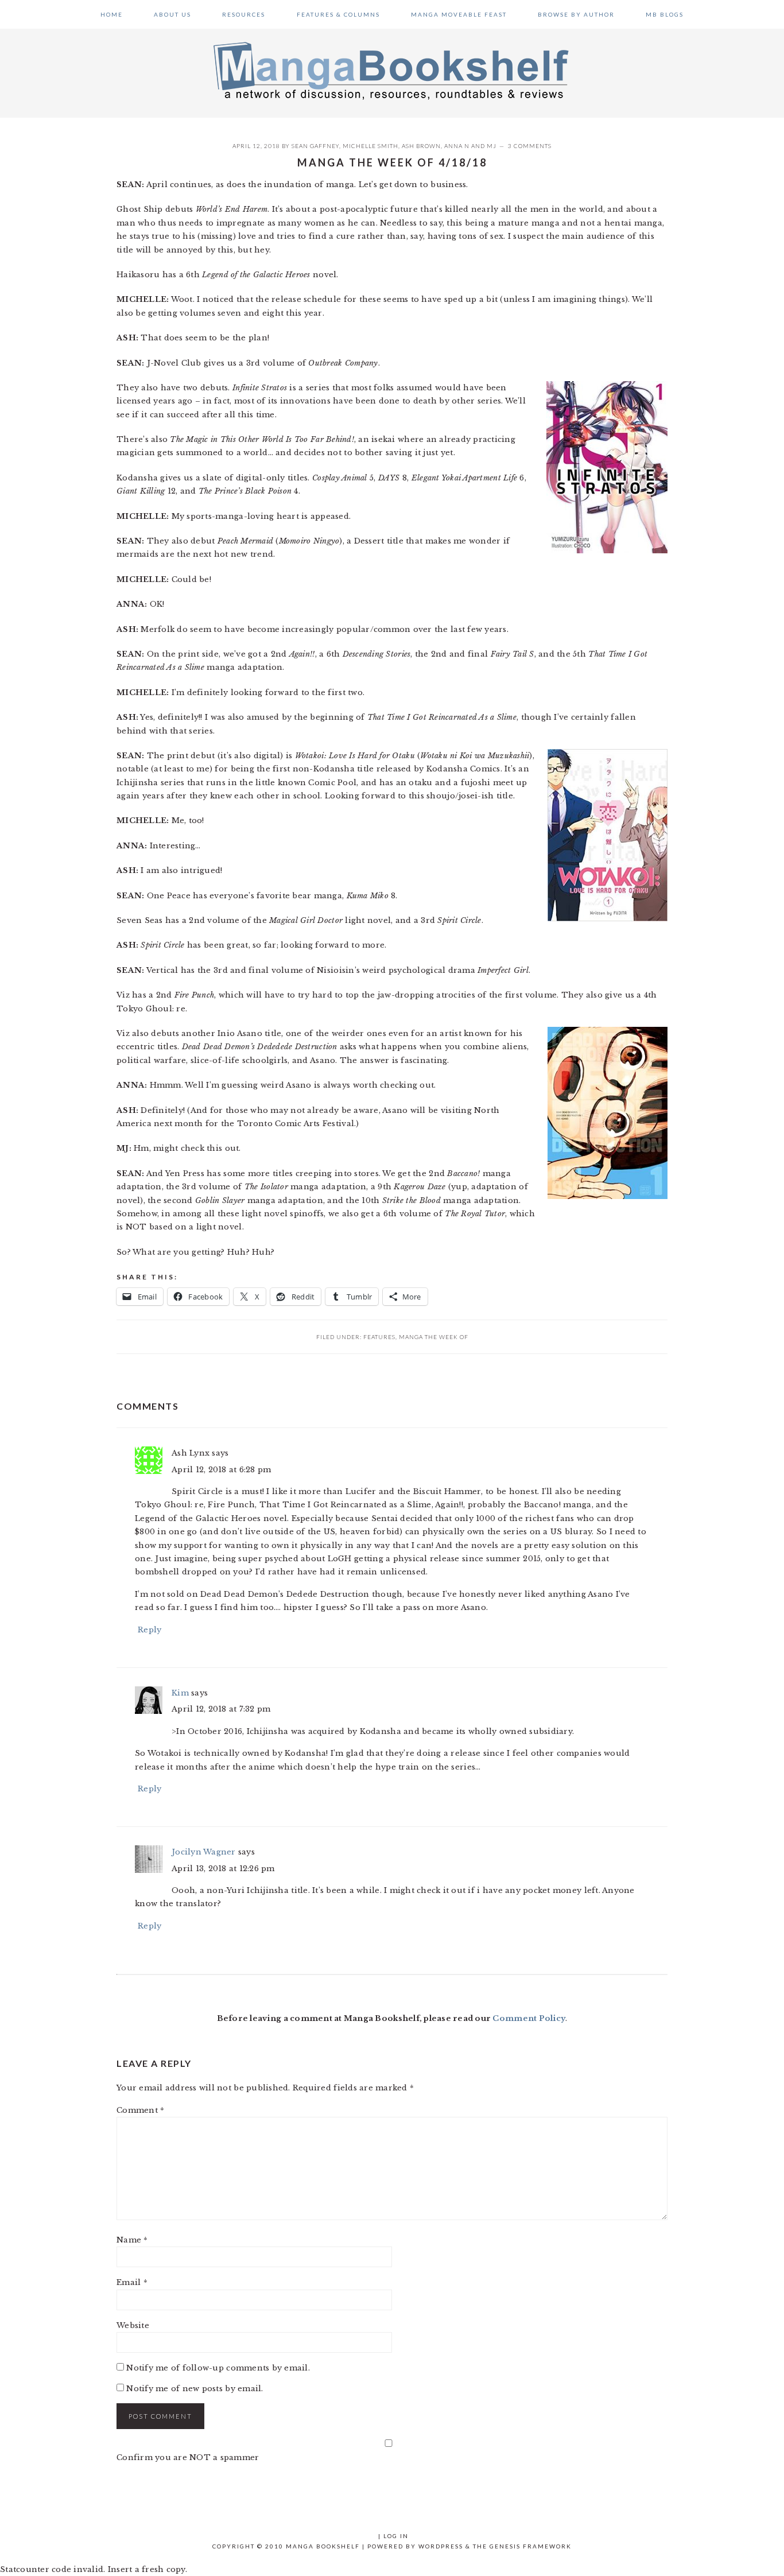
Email (132, 2282)
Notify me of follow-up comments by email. (218, 2368)
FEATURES (379, 1337)
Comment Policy (529, 2018)
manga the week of (434, 1337)
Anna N (457, 146)
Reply (150, 1630)
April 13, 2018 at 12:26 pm (223, 1869)
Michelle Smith (370, 146)
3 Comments (530, 146)
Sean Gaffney (315, 146)
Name (132, 2240)
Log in (396, 2536)
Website (133, 2325)
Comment (140, 2110)
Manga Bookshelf (392, 70)
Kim (180, 1693)
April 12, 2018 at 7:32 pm (221, 1709)
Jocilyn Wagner (204, 1852)
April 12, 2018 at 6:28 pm (222, 1470)
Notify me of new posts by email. (195, 2389)
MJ (492, 146)
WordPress (441, 2546)
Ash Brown (421, 146)
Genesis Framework (531, 2546)
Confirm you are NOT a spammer (188, 2457)
